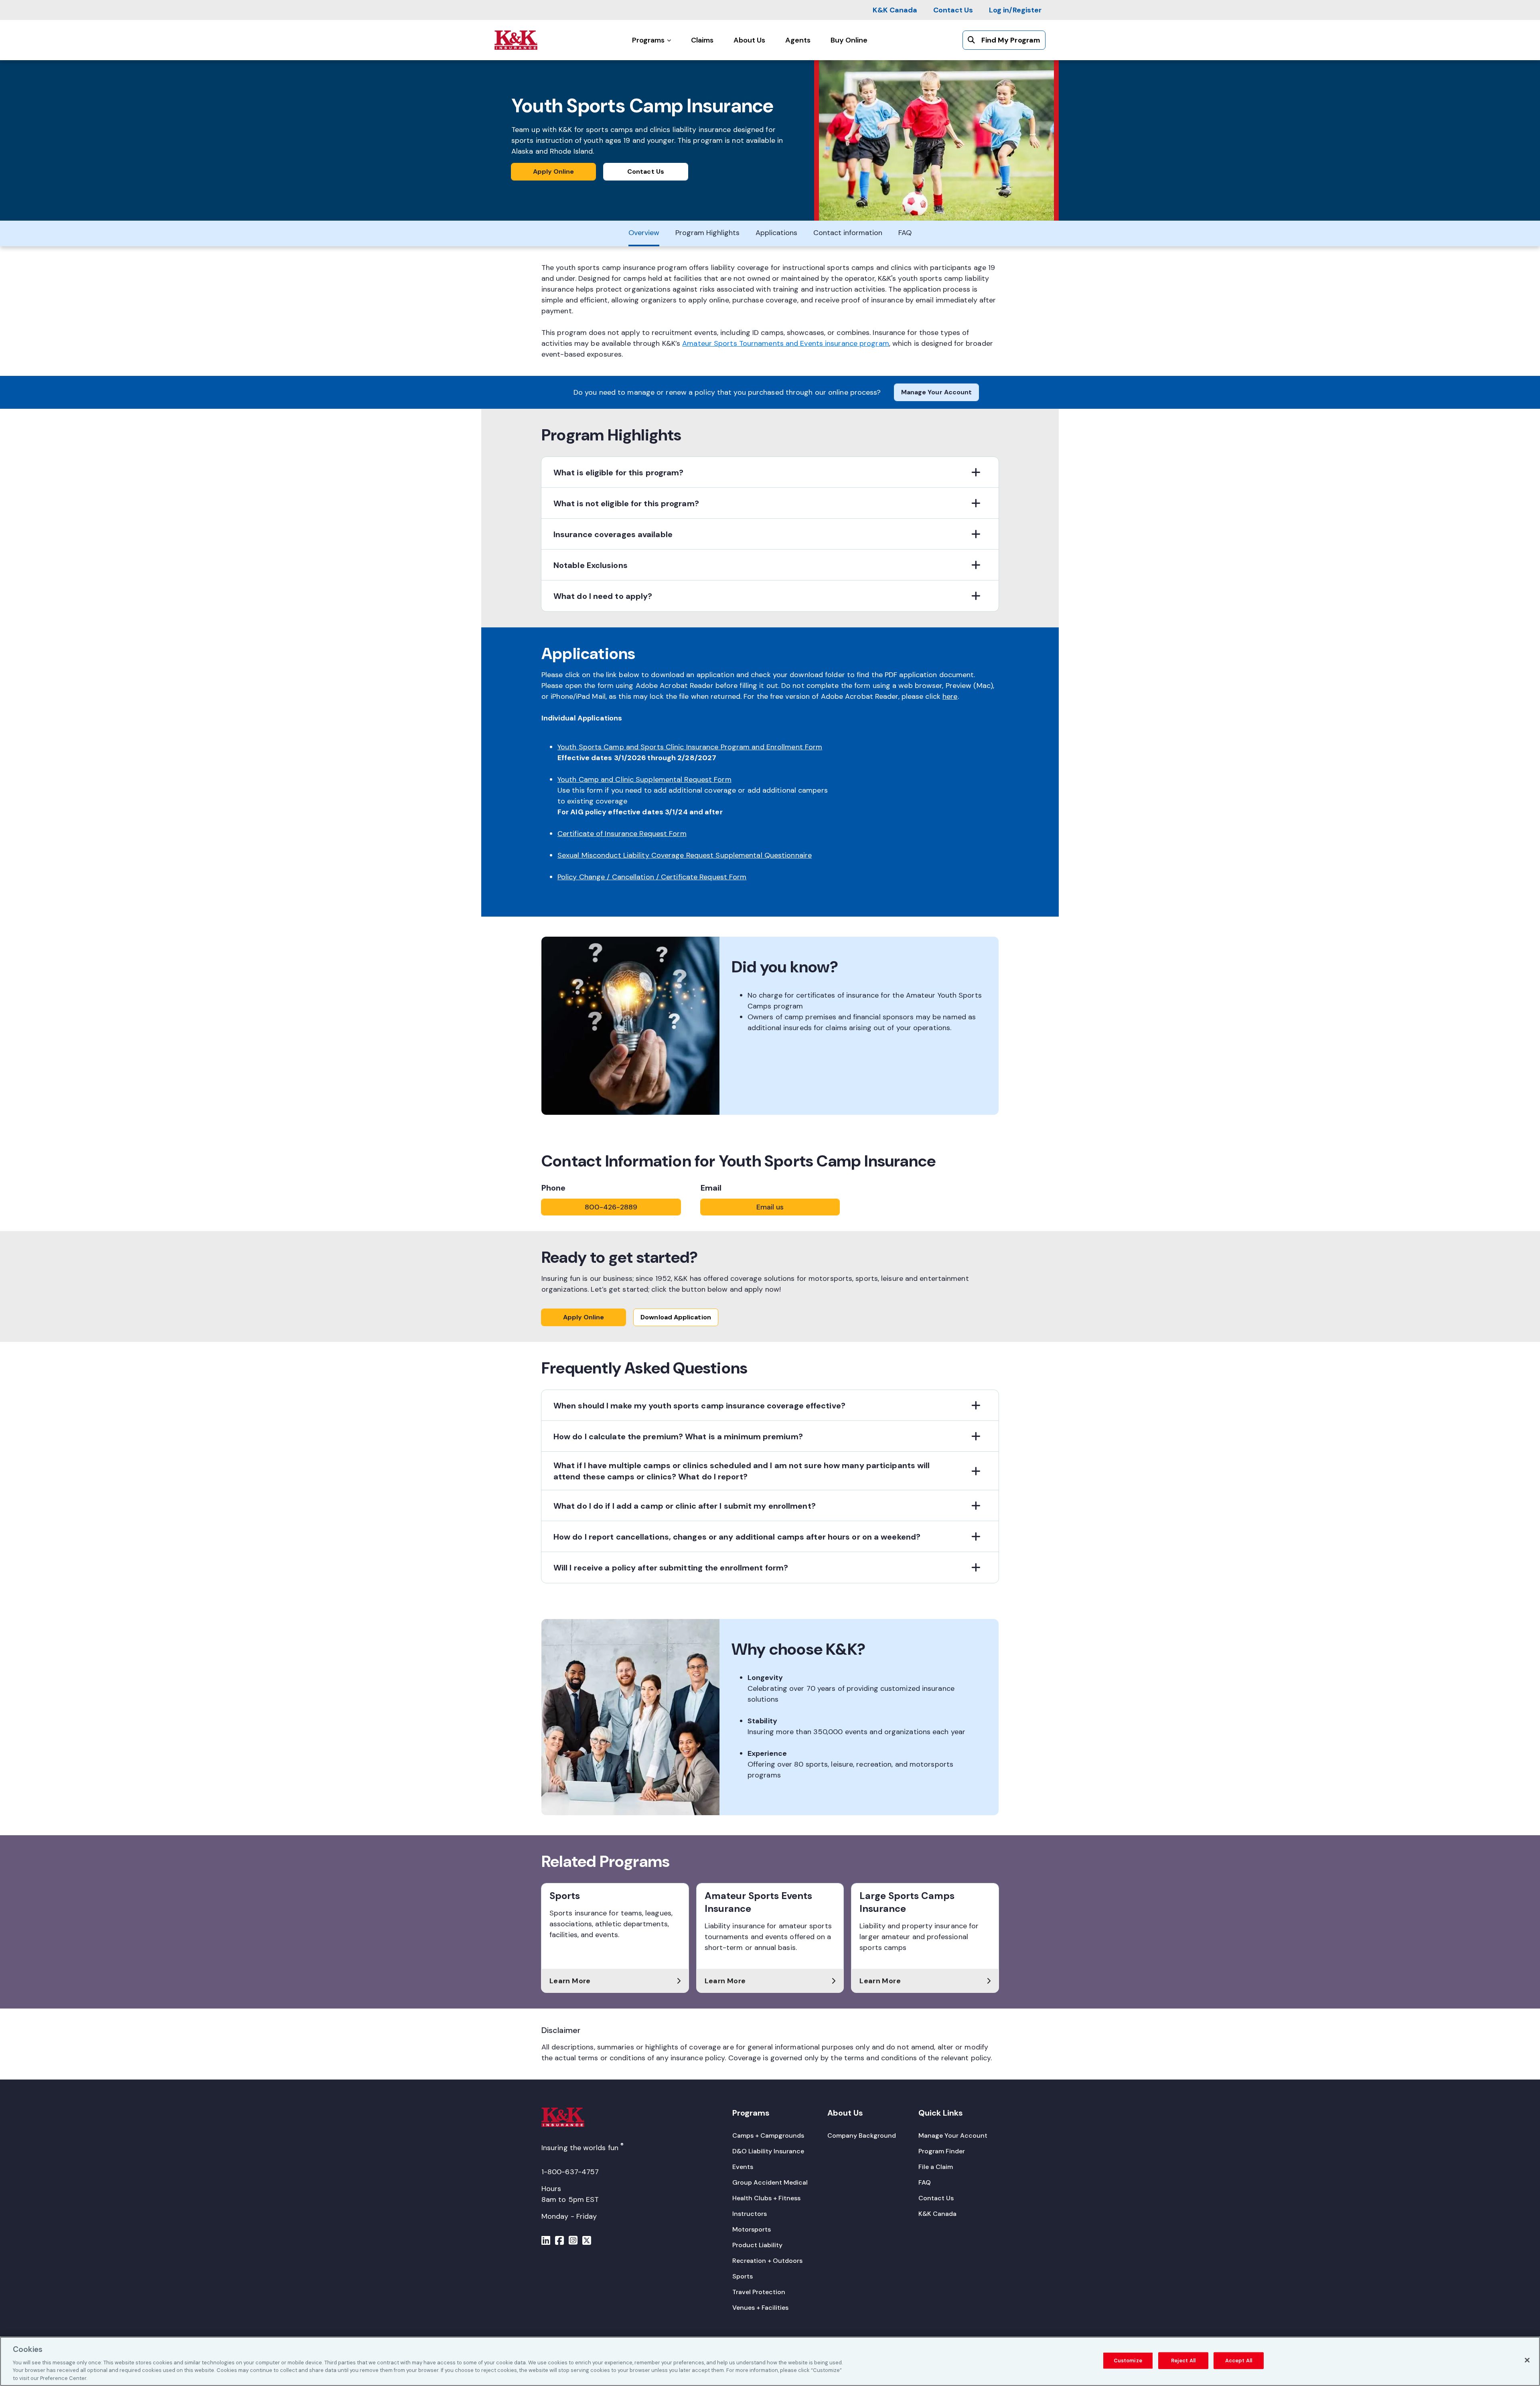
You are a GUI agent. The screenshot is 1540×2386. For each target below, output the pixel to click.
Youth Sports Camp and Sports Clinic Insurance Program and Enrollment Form (690, 747)
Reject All (1183, 2361)
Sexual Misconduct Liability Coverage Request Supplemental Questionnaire (685, 855)
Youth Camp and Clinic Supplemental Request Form (644, 779)
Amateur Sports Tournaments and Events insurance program (786, 343)
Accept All (1239, 2361)
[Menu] (546, 2242)
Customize (1128, 2361)
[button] (770, 472)
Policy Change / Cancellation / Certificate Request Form (652, 877)
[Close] (1527, 2360)
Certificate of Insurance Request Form (622, 834)
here (950, 696)
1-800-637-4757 (570, 2172)
